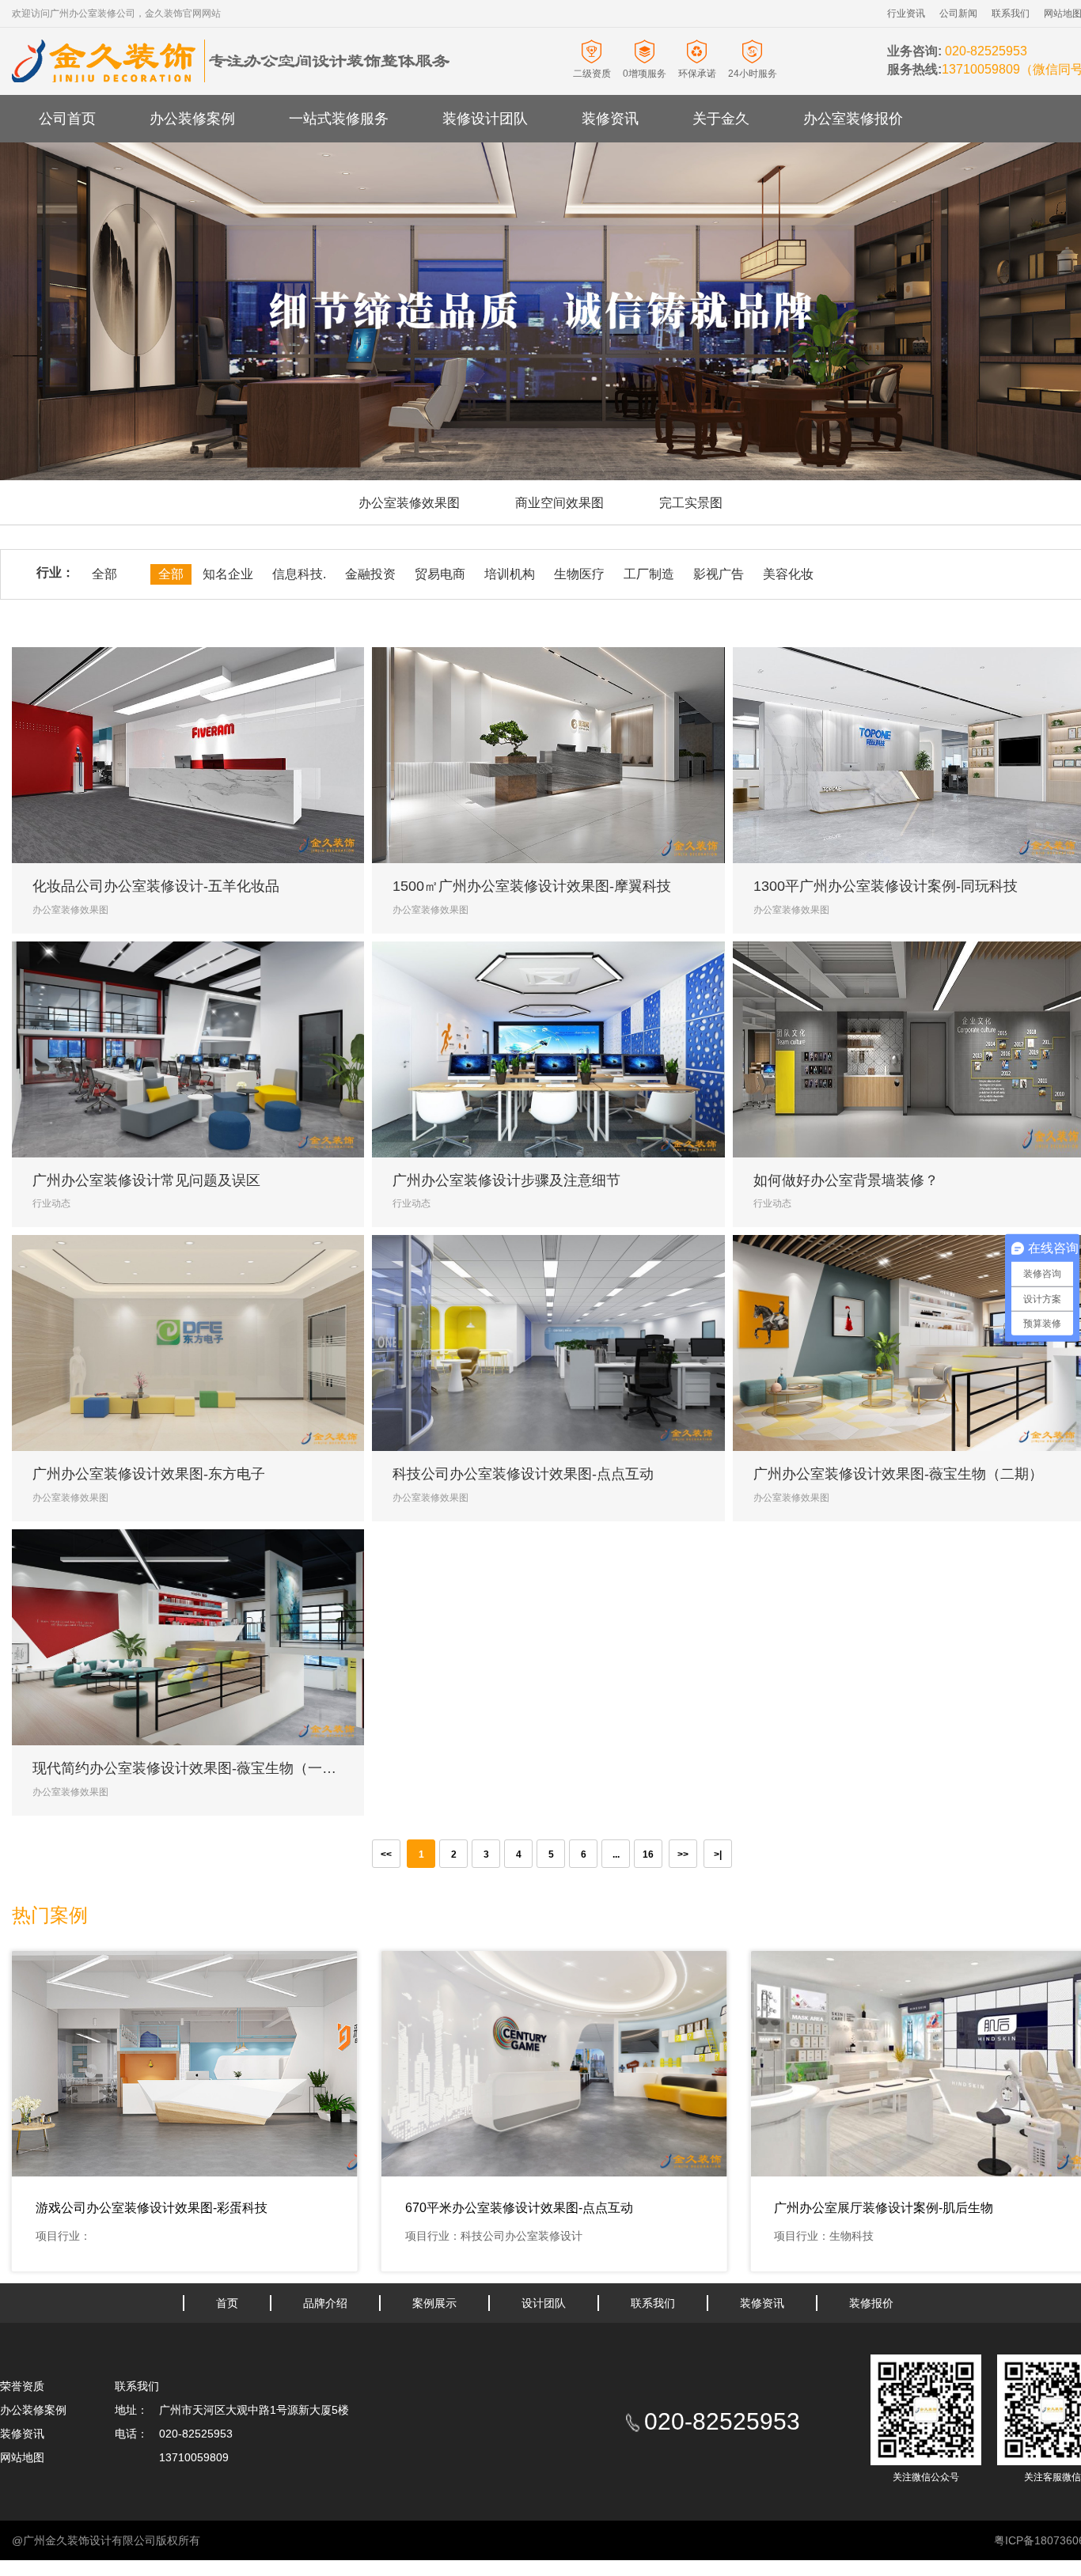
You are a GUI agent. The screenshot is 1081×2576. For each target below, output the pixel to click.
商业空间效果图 (559, 503)
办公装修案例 (192, 119)
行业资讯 (906, 13)
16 (648, 1854)
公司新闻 (958, 13)
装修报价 (871, 2303)
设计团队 (544, 2303)
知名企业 (228, 574)
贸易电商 (440, 574)
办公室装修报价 (853, 119)
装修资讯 (610, 119)
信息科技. (299, 574)
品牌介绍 (325, 2303)
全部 (104, 574)
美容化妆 (788, 574)
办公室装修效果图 (409, 503)
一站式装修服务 (339, 119)
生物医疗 (579, 574)
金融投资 (370, 574)
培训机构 (510, 574)
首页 (227, 2303)
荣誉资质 (22, 2386)
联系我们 (1011, 13)
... (616, 1854)
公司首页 (67, 119)
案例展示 (434, 2303)
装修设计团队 (485, 119)
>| (718, 1854)
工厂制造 (649, 574)
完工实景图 (691, 503)
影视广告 (719, 574)
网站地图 (22, 2457)
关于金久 (721, 119)
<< (386, 1854)
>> (683, 1854)
